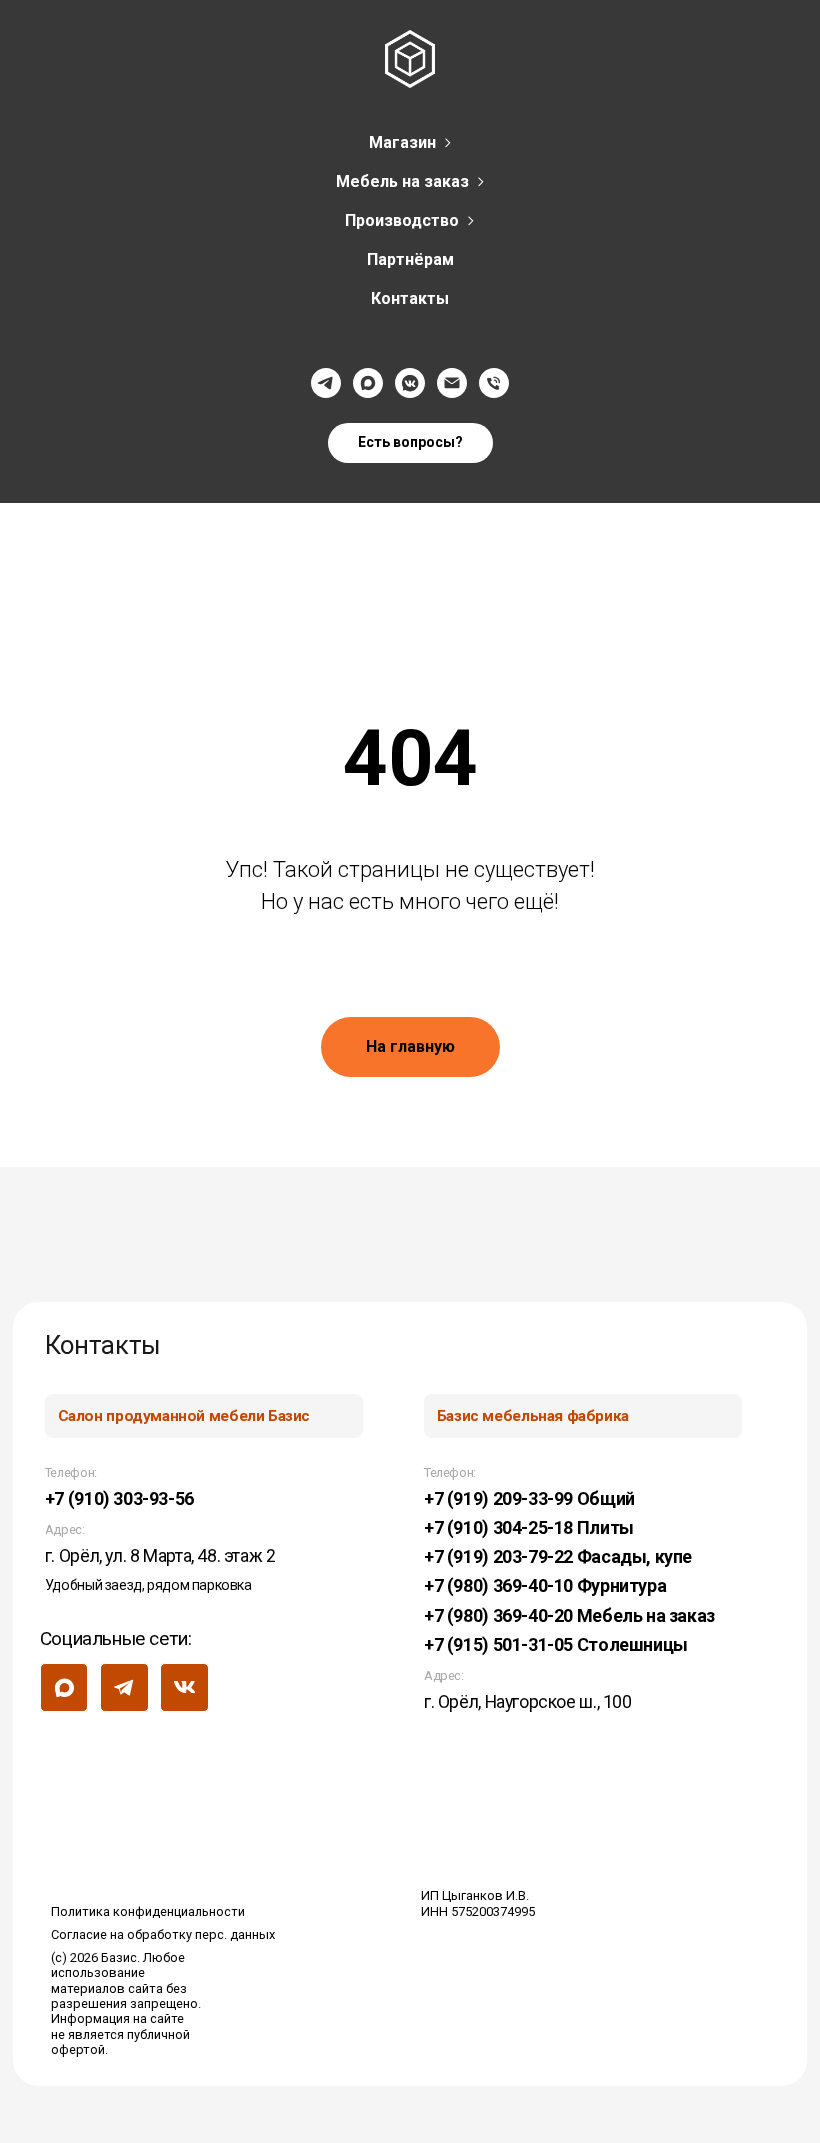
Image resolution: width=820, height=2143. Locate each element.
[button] (410, 443)
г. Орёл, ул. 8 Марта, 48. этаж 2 (160, 1555)
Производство (402, 220)
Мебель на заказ (402, 181)
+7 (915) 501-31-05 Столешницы (556, 1644)
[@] (452, 383)
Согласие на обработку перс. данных (163, 1934)
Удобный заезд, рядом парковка (148, 1585)
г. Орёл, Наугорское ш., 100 (528, 1701)
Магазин (402, 142)
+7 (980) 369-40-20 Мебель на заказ (569, 1615)
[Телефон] (494, 383)
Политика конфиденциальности (148, 1911)
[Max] (368, 383)
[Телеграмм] (326, 383)
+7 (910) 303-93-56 (119, 1498)
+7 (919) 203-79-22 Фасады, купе (558, 1556)
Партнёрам (410, 259)
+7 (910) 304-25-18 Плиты (529, 1527)
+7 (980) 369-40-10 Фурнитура (545, 1585)
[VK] (410, 383)
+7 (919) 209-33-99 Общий (529, 1498)
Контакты (410, 298)
